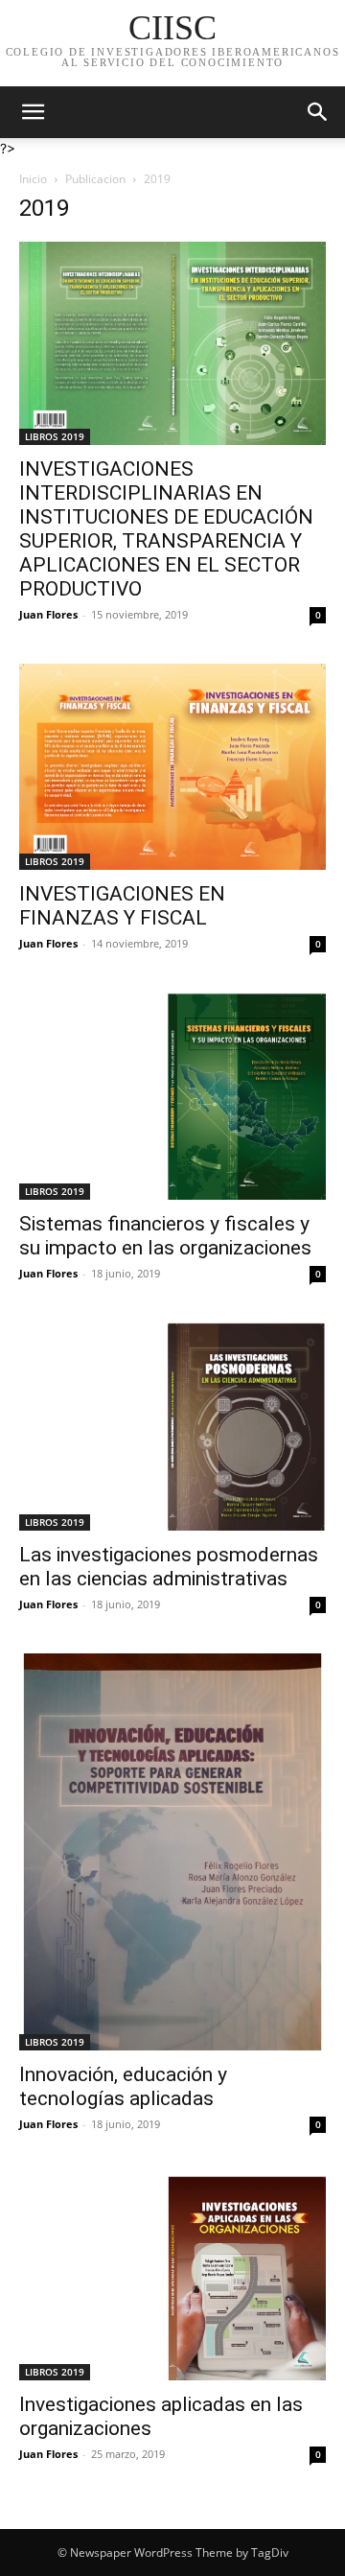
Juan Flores (48, 614)
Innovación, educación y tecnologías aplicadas (123, 2086)
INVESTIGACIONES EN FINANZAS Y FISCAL (122, 906)
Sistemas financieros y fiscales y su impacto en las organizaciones (165, 1236)
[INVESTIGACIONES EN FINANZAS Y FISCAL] (172, 766)
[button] (33, 112)
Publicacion (95, 179)
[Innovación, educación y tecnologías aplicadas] (172, 1852)
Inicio (33, 179)
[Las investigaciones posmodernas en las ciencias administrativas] (172, 1427)
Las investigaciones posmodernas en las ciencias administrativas (169, 1567)
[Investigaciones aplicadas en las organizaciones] (172, 2277)
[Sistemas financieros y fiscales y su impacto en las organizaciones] (172, 1097)
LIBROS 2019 (55, 436)
